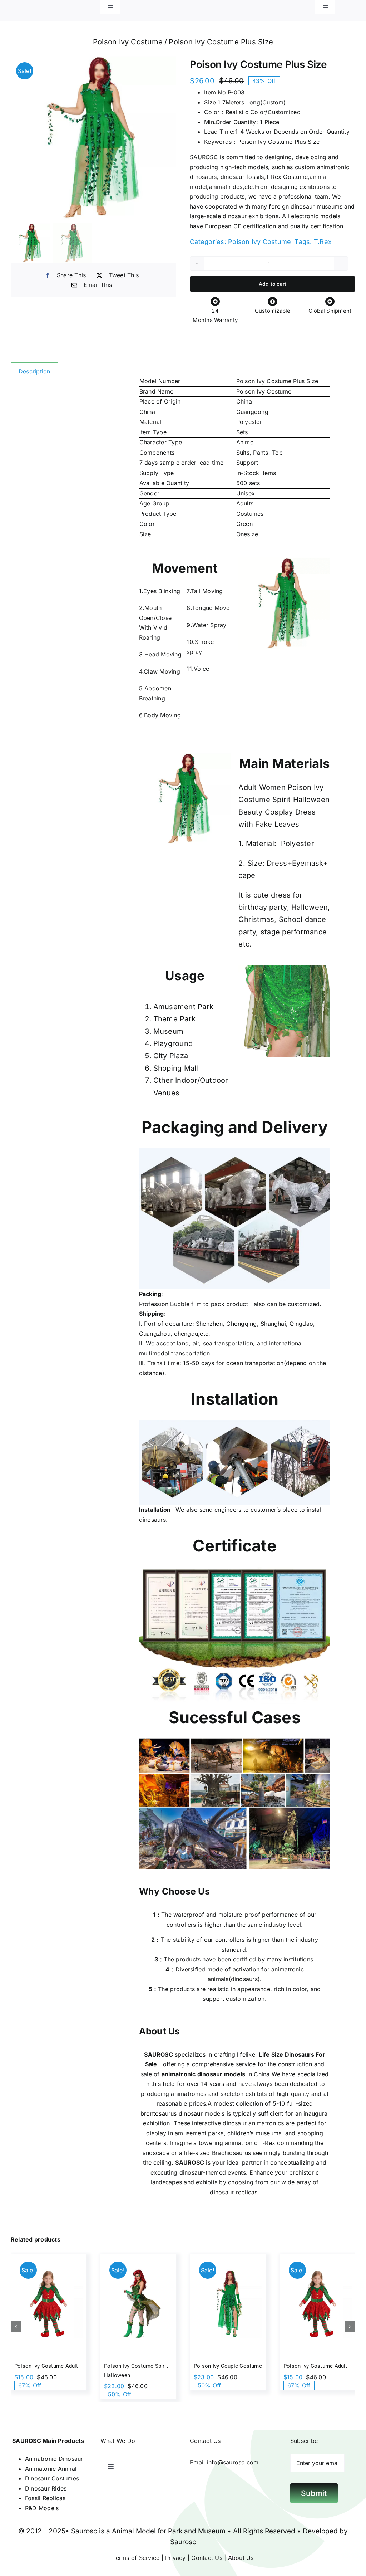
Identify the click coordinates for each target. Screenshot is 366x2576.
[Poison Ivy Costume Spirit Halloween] (138, 2304)
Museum (212, 2531)
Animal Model (134, 2531)
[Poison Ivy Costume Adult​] (48, 2304)
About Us (240, 2558)
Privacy (175, 2558)
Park (175, 2531)
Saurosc (84, 2531)
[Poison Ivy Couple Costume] (228, 2304)
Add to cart (273, 284)
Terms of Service (136, 2558)
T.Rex (323, 242)
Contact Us (207, 2558)
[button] (16, 2327)
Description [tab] (34, 371)
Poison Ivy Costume (259, 242)
